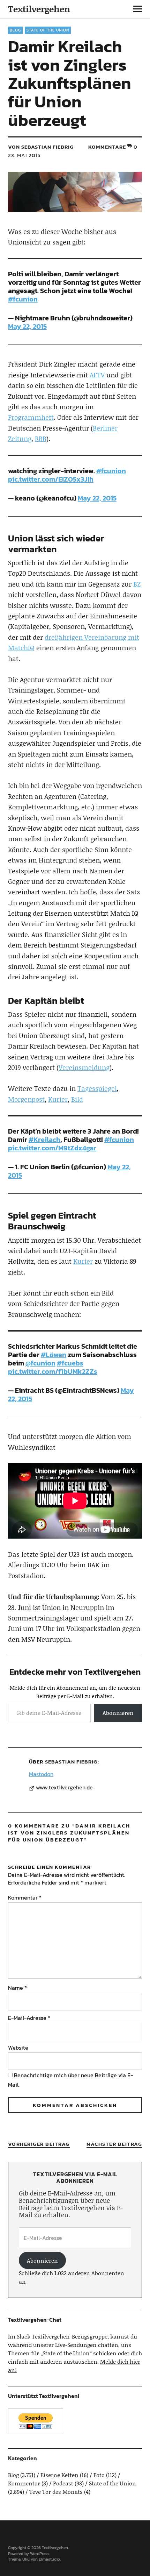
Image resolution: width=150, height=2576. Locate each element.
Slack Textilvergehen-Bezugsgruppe (62, 2336)
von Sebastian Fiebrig (41, 147)
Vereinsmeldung (84, 1067)
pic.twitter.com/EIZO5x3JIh (51, 479)
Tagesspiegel (97, 1088)
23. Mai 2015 (24, 155)
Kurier (58, 1099)
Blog (15, 30)
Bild (77, 1099)
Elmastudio (49, 2559)
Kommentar (25, 1897)
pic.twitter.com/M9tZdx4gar (52, 1148)
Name (17, 1988)
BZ (137, 584)
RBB (41, 438)
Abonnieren (118, 1713)
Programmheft (31, 417)
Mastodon (41, 1774)
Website (18, 2048)
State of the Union (48, 30)
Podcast (63, 2483)
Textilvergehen (39, 9)
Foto (99, 2475)
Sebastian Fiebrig (71, 1762)
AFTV (97, 375)
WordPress (40, 2554)
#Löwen (54, 1355)
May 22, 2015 (27, 326)
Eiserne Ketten (59, 2475)
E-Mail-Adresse (29, 2018)
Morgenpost (26, 1099)
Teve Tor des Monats (56, 2492)
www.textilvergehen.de (64, 1788)
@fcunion (40, 1363)
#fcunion (23, 299)
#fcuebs (70, 1363)
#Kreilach (44, 1140)
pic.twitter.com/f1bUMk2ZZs (53, 1371)
